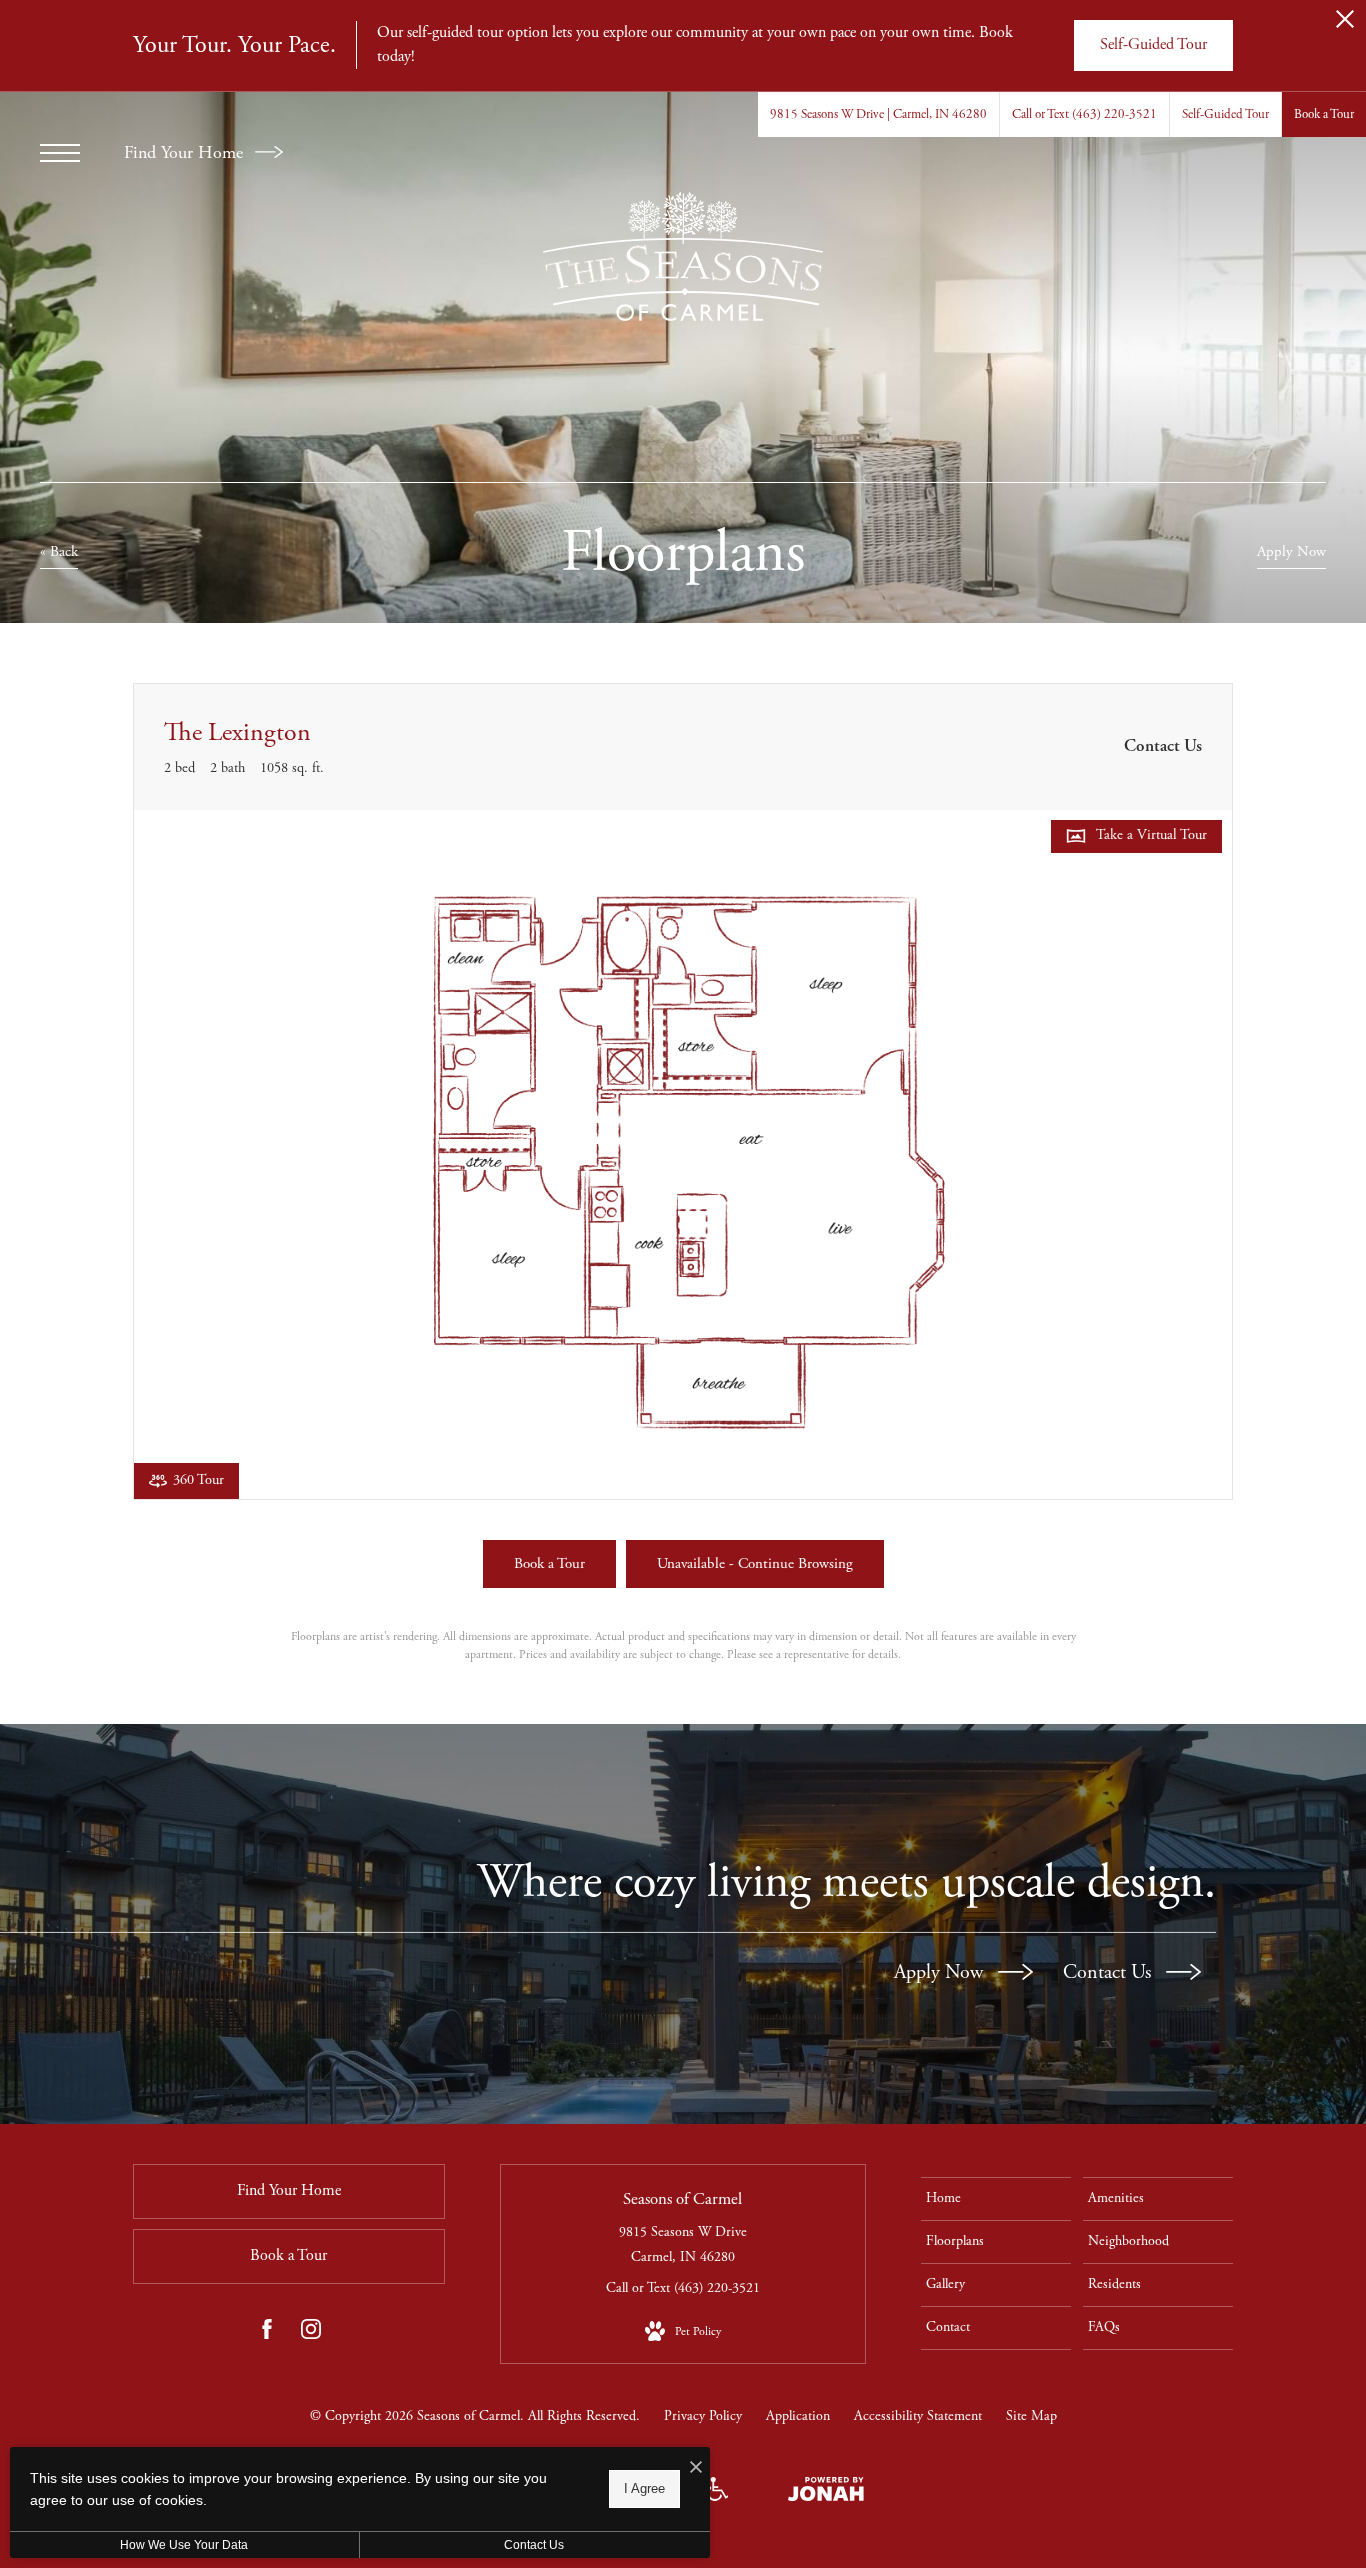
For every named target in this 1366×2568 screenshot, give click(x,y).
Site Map (1031, 2416)
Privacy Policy (703, 2416)
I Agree (644, 2488)
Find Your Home (186, 152)
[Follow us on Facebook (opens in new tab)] (267, 2333)
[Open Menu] (60, 153)
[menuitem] (996, 2199)
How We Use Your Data (184, 2545)
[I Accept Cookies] (696, 2469)
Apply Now (941, 1972)
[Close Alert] (1345, 24)
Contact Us (1109, 1972)
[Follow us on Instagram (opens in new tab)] (311, 2333)
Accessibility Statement (918, 2416)
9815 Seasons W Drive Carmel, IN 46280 (683, 2244)
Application (798, 2416)
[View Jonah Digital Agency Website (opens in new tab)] (826, 2493)
